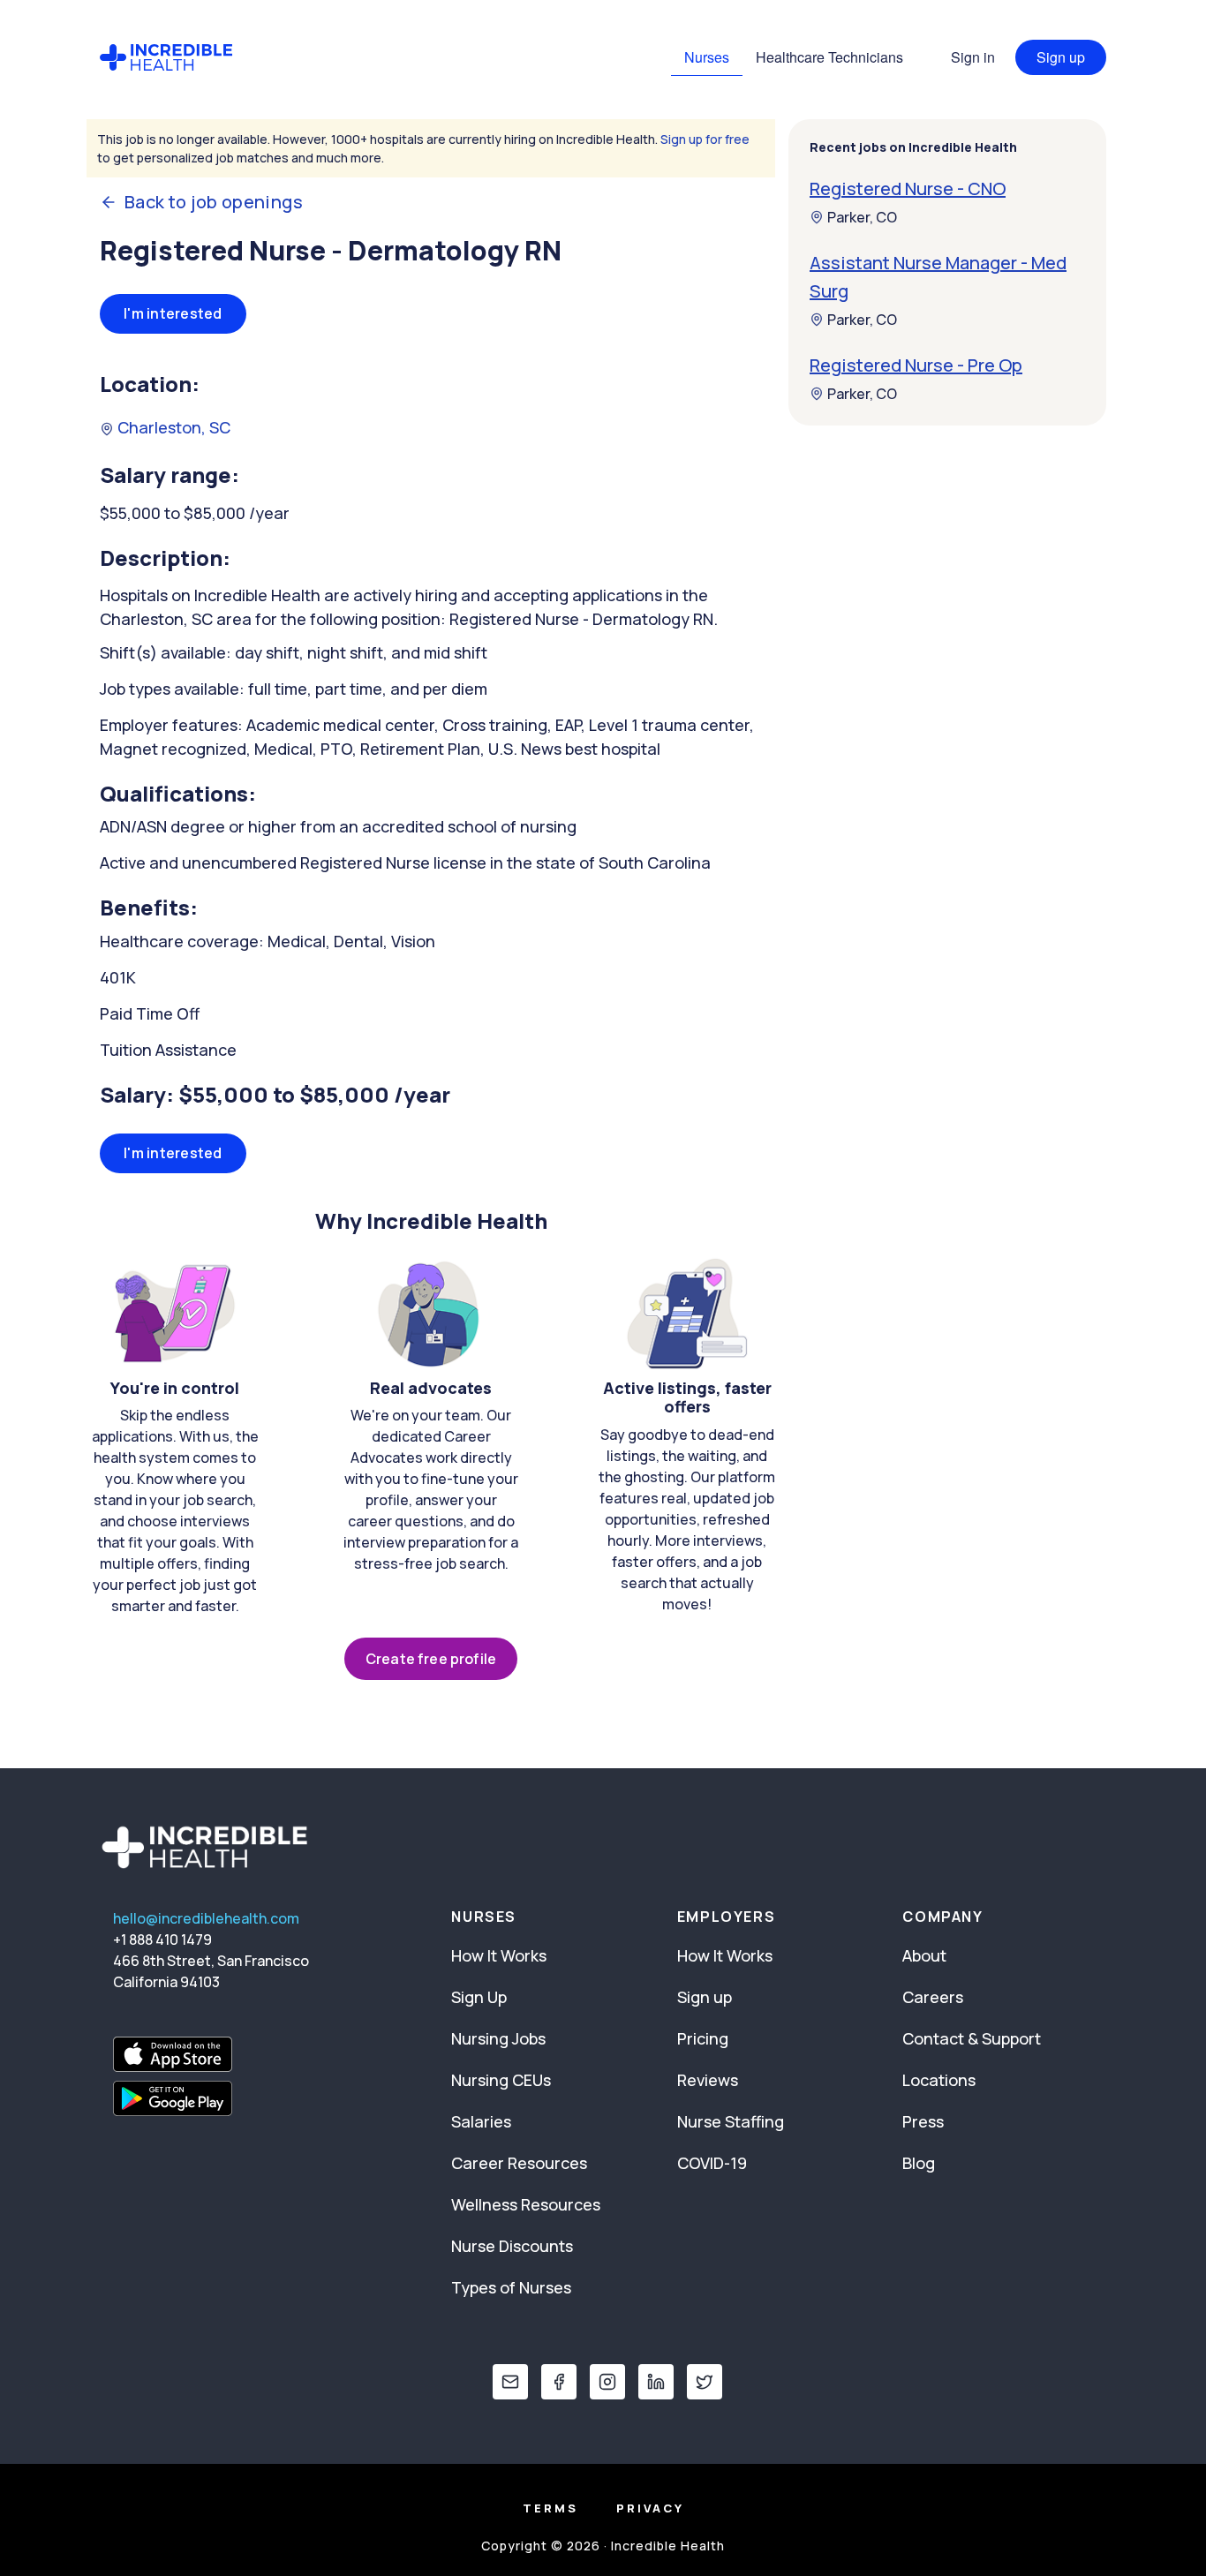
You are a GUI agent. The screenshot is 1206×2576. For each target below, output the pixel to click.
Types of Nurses (511, 2287)
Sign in (973, 57)
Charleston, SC (172, 427)
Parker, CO (862, 217)
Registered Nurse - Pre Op (916, 365)
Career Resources (519, 2163)
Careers (933, 1997)
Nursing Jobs (498, 2038)
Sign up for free (705, 139)
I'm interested (173, 313)
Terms (550, 2508)
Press (923, 2121)
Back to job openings (214, 202)
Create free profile (431, 1659)
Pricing (703, 2038)
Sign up (1061, 57)
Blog (919, 2163)
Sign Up (479, 1997)
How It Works (499, 1955)
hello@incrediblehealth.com (206, 1918)
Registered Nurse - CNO (908, 188)
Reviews (708, 2080)
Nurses (707, 57)
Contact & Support (972, 2038)
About (924, 1955)
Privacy (650, 2508)
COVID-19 (712, 2163)
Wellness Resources (526, 2204)
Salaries (481, 2121)
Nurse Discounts (512, 2246)
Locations (939, 2080)
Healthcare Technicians (829, 57)
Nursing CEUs (501, 2080)
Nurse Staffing (731, 2121)
